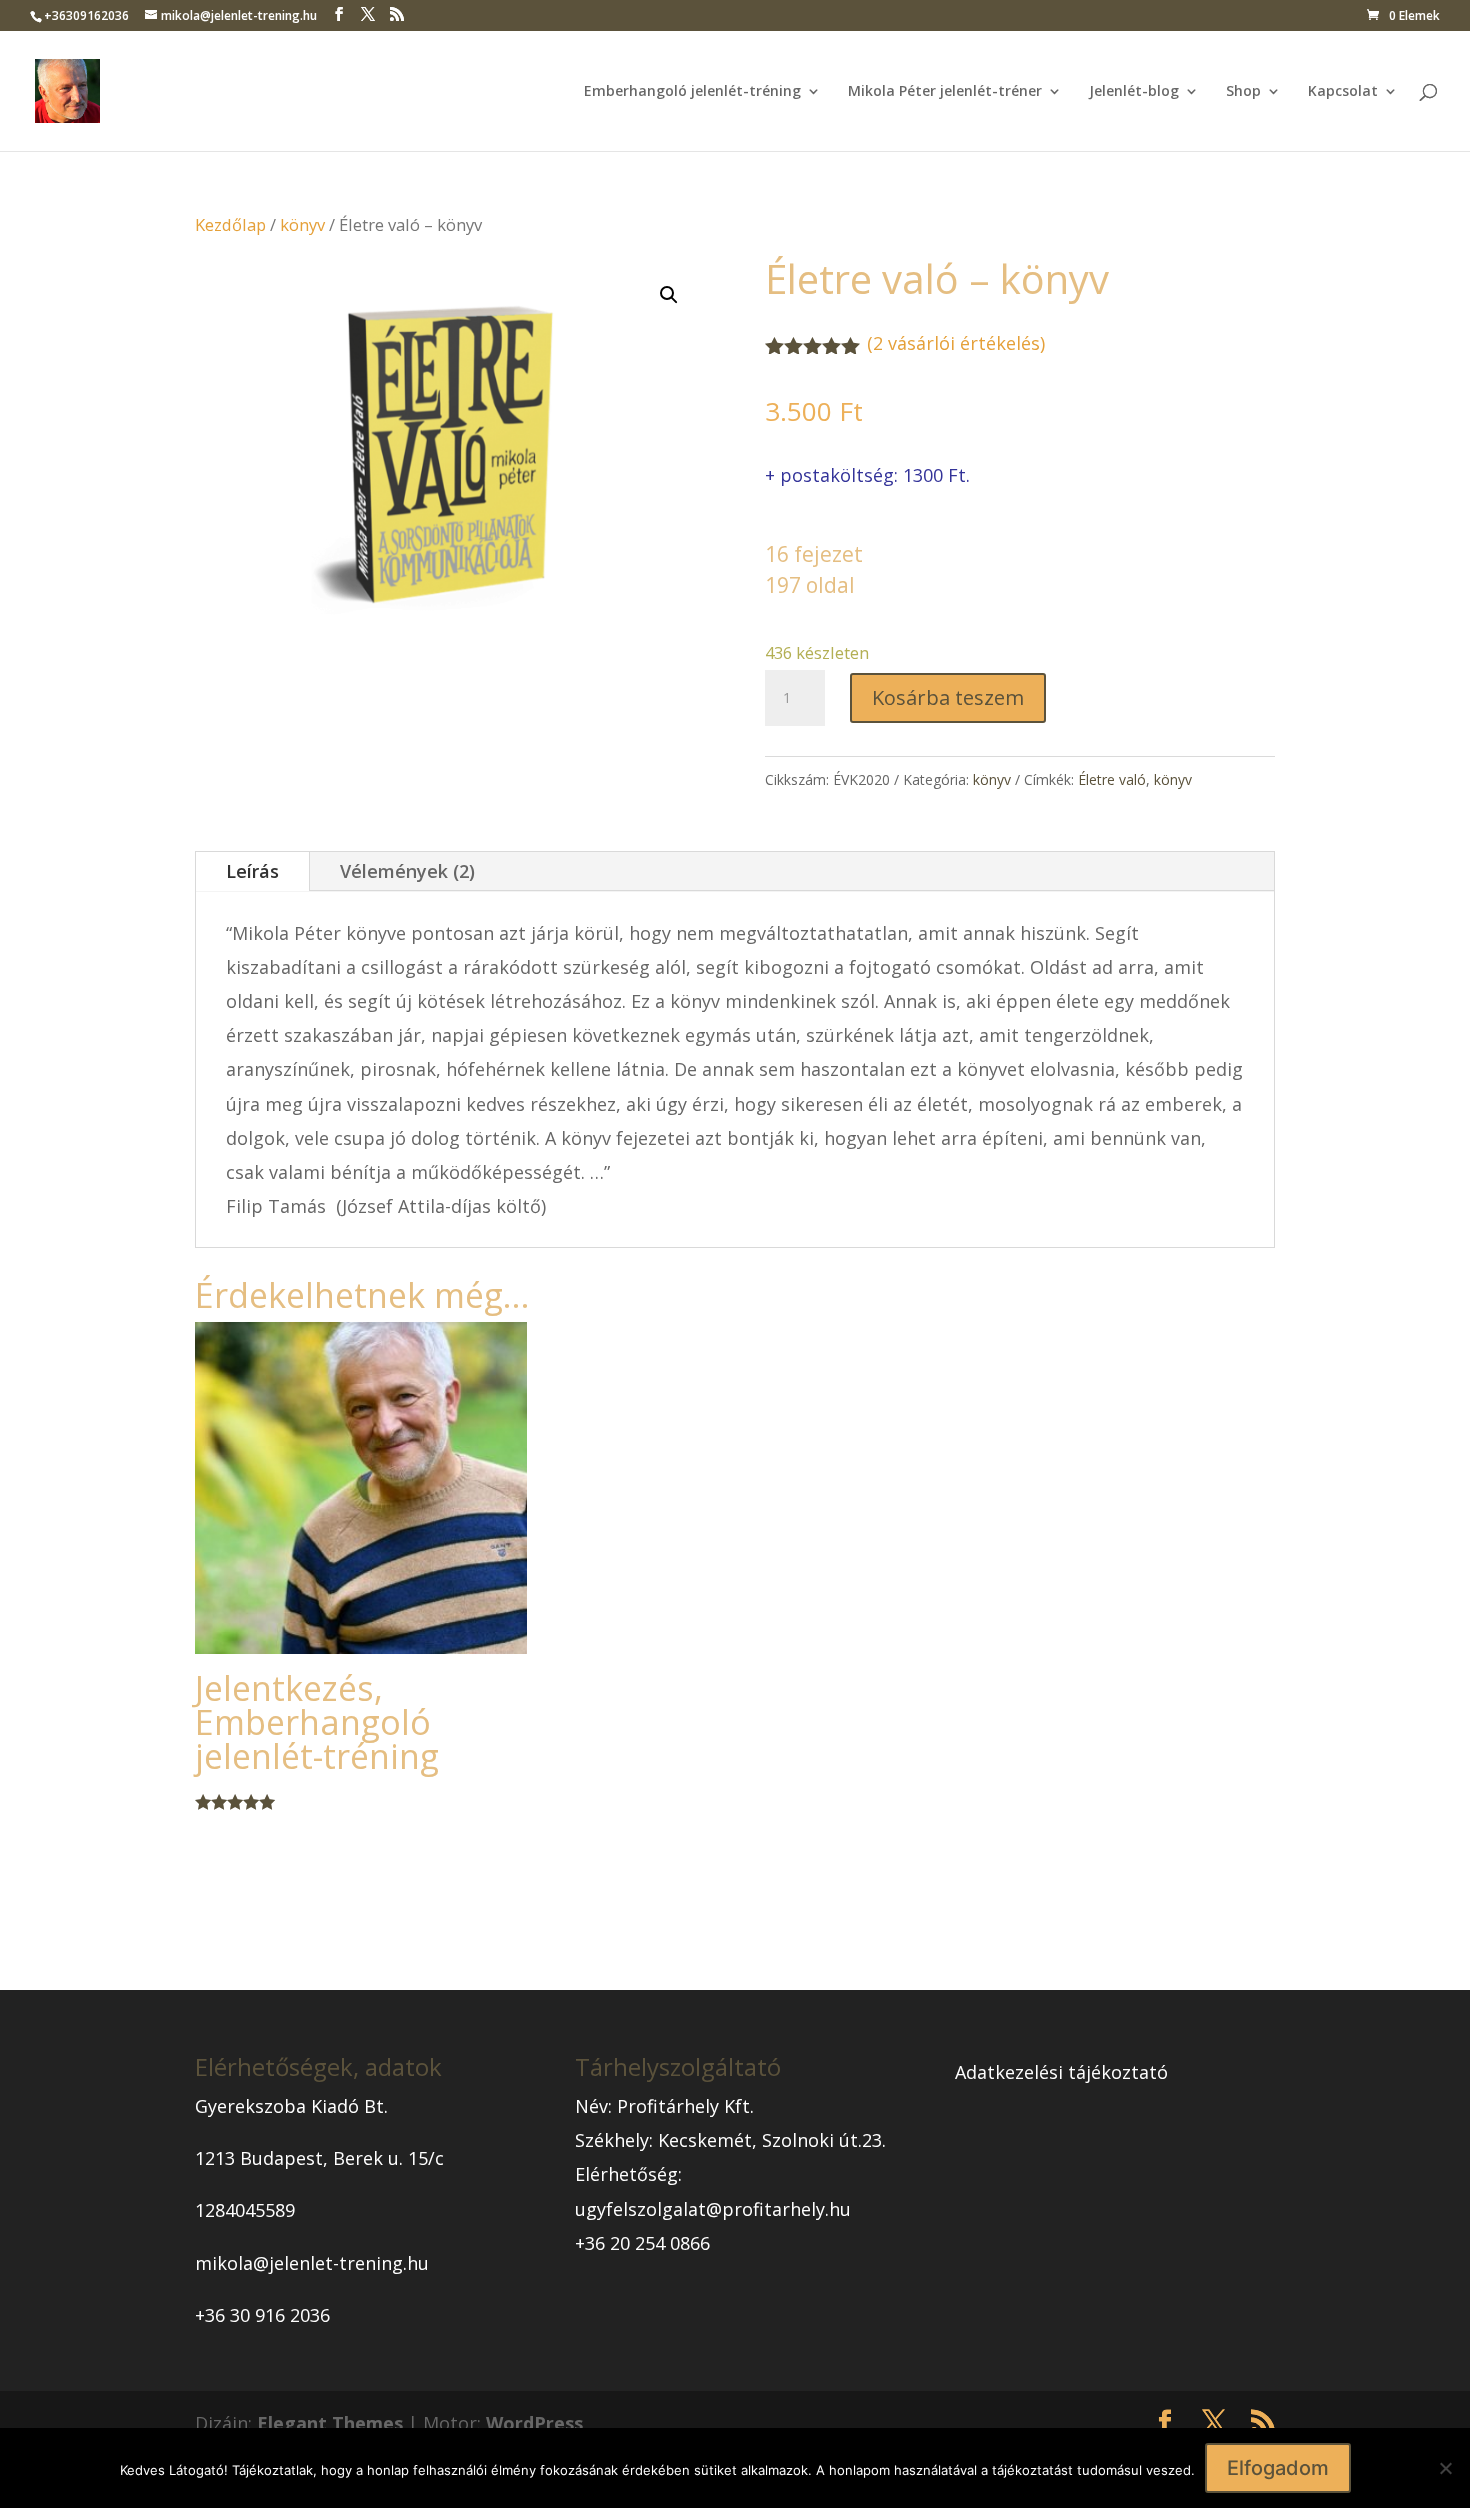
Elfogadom (1278, 2468)
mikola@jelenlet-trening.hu (312, 2263)
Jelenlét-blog (1134, 92)
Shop (1243, 92)
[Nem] (1445, 2468)
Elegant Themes (330, 2423)
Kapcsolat (1343, 92)
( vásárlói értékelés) (956, 343)
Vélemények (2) (407, 871)
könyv (302, 224)
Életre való (1112, 779)
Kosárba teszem (948, 697)
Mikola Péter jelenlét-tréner (945, 92)
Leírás (252, 871)
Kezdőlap (230, 224)
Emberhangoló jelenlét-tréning (692, 92)
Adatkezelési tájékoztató (1061, 2072)
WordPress (534, 2423)
